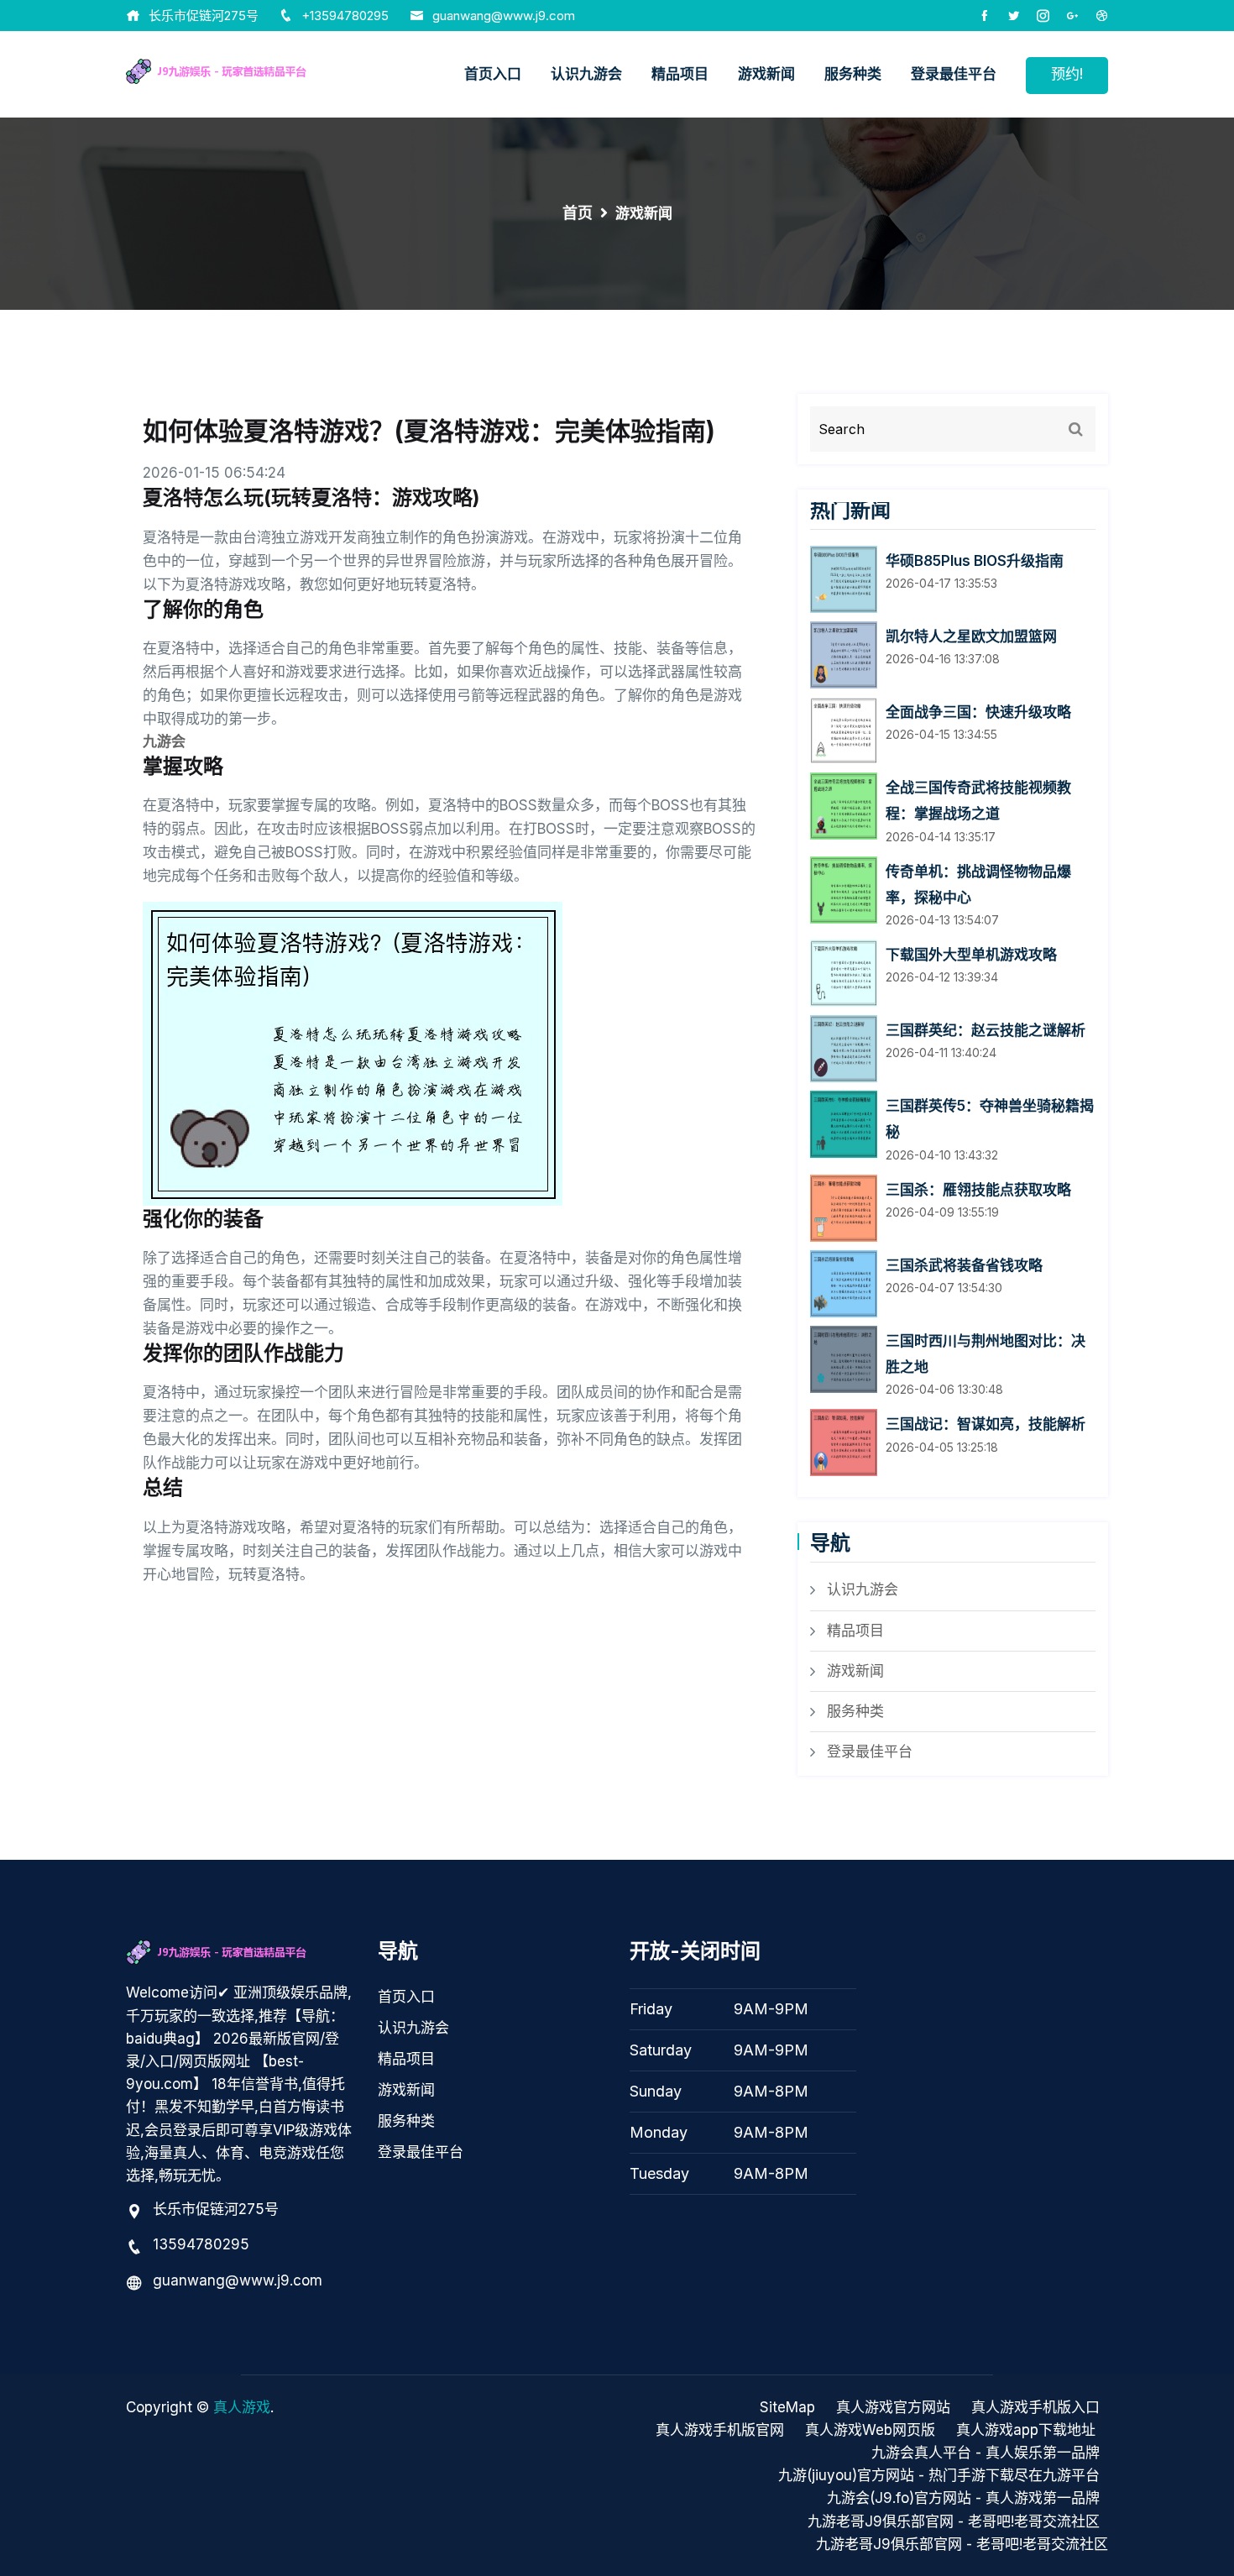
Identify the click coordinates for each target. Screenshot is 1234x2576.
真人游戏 (242, 2407)
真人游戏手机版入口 (1035, 2407)
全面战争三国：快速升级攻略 (978, 712)
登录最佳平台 (954, 74)
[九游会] (239, 70)
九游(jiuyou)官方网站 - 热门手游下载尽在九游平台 (939, 2475)
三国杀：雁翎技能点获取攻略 (978, 1190)
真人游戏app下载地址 (1026, 2430)
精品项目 (680, 74)
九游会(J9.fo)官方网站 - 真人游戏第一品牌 (963, 2498)
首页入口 (493, 74)
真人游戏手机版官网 (720, 2430)
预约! (1067, 74)
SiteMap (787, 2407)
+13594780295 (345, 16)
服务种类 (853, 74)
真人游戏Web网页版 (870, 2430)
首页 (578, 213)
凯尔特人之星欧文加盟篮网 (971, 636)
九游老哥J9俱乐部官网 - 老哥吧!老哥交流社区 (954, 2521)
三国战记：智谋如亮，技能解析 (986, 1424)
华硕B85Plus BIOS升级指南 (975, 561)
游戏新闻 (766, 74)
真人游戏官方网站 (893, 2407)
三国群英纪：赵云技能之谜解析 (986, 1030)
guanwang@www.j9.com (504, 16)
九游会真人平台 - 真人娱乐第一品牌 (986, 2453)
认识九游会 (586, 74)
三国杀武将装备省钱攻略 (964, 1265)
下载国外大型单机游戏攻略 (971, 955)
